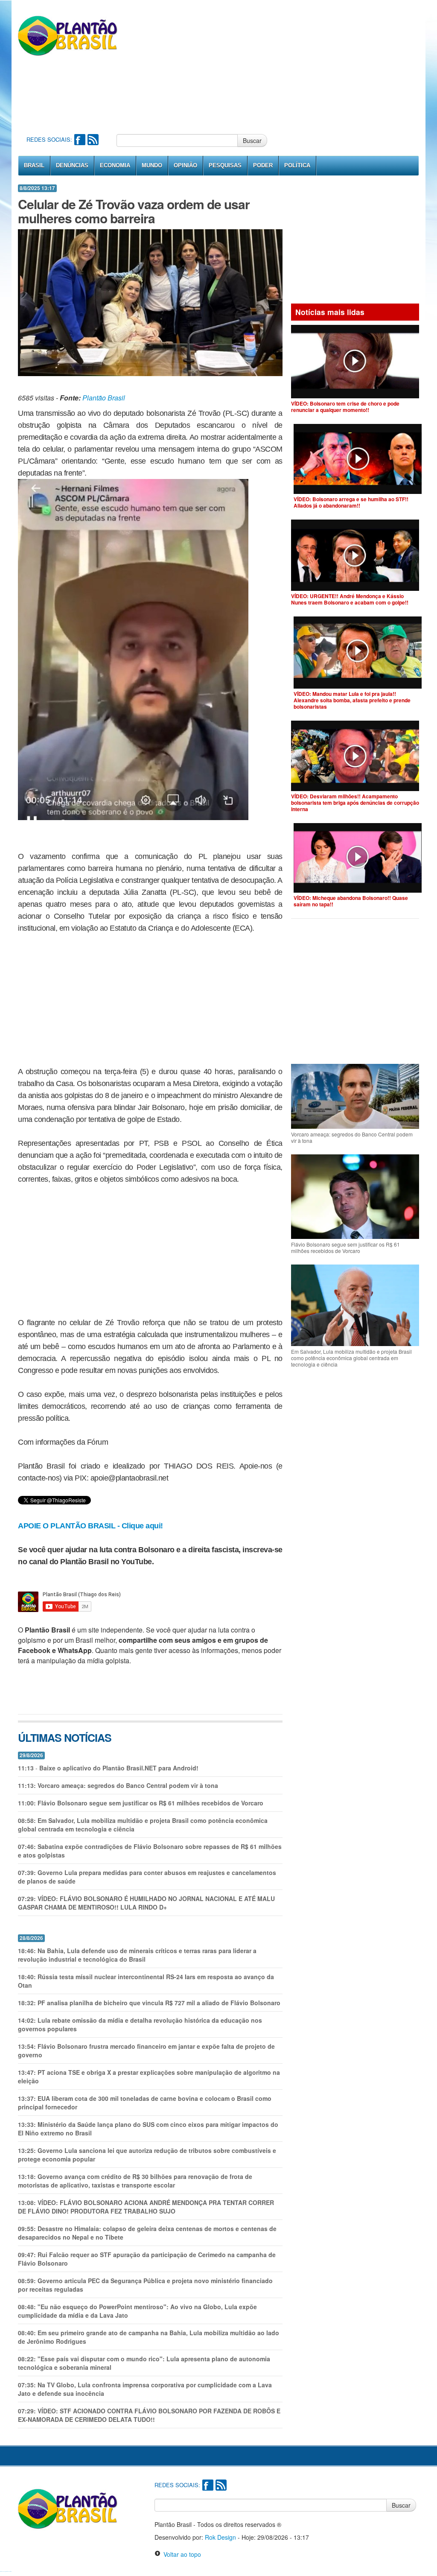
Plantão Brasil (104, 398)
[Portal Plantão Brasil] (68, 35)
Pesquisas (225, 165)
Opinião (185, 165)
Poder (263, 165)
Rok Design (220, 2537)
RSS (93, 140)
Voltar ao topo (181, 2554)
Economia (115, 165)
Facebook (80, 140)
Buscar (252, 140)
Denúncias (72, 165)
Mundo (152, 165)
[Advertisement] (296, 66)
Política (297, 165)
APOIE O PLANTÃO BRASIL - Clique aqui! (90, 1526)
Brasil (34, 165)
